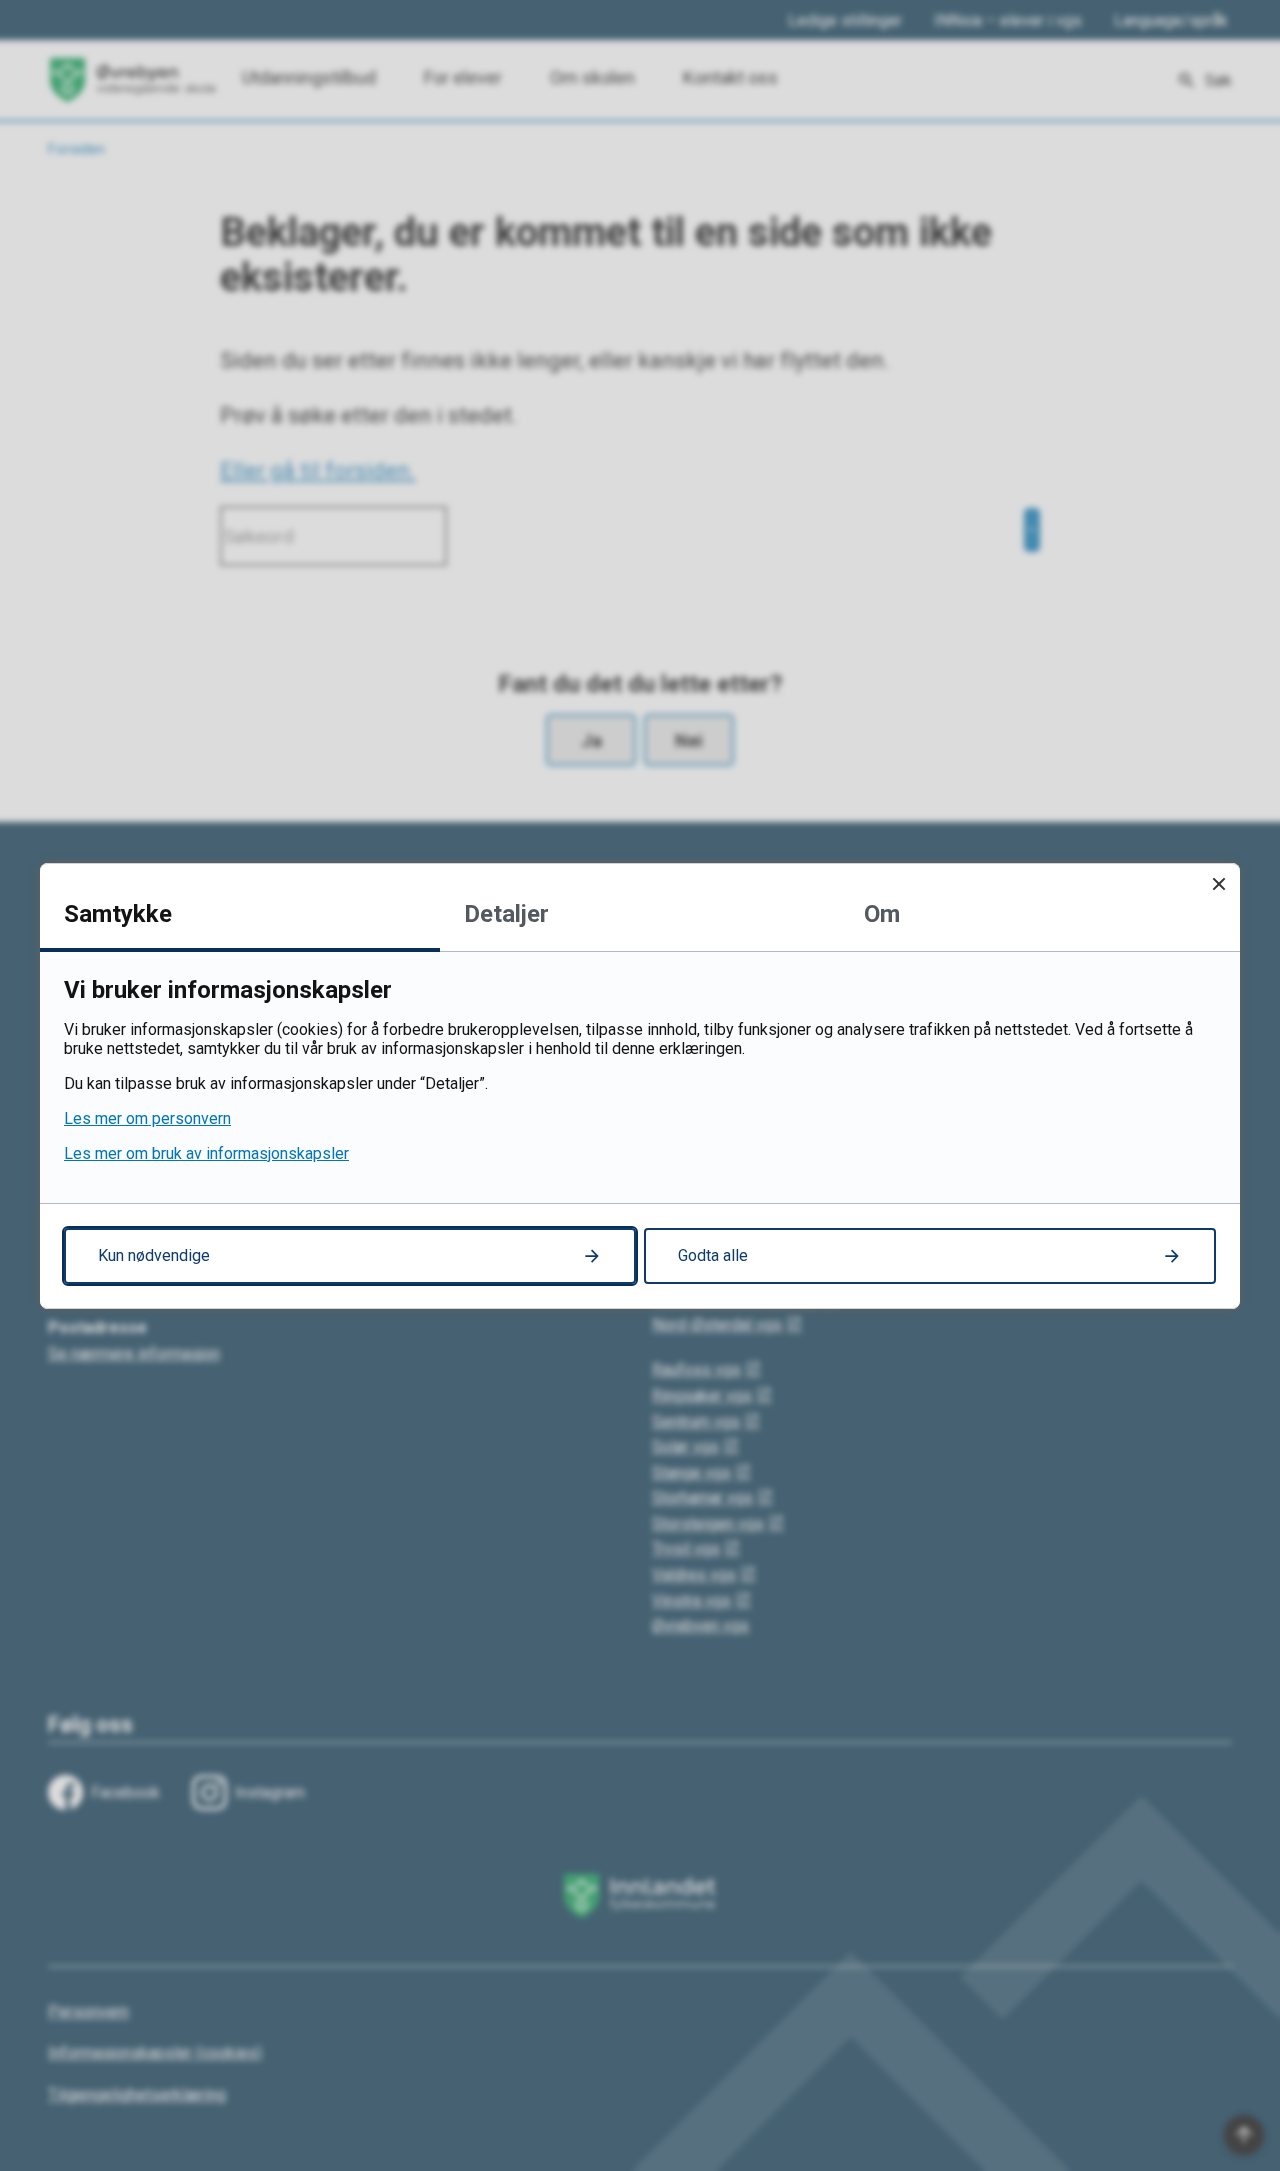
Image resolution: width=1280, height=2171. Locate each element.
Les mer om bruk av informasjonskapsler (206, 1153)
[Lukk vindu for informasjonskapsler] (1218, 884)
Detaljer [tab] (506, 914)
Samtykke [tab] (118, 914)
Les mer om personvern (147, 1118)
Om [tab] (882, 914)
